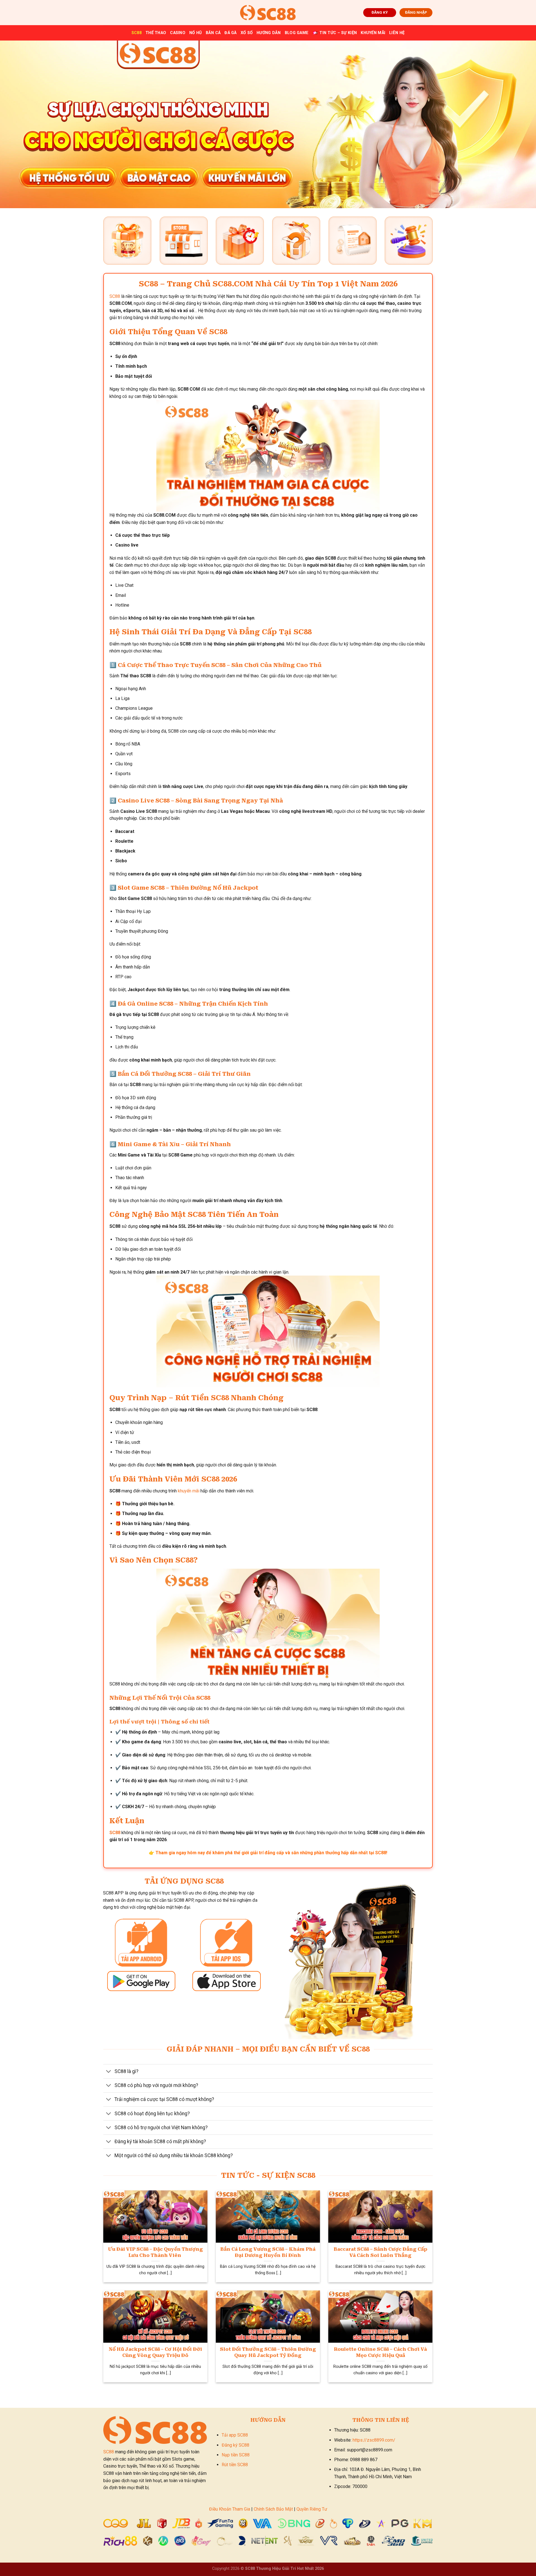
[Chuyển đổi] (109, 2072)
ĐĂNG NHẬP (416, 12)
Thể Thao (156, 33)
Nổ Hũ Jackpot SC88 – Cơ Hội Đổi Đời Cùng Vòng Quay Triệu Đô (155, 2352)
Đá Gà (230, 33)
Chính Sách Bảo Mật (273, 2509)
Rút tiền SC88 (235, 2465)
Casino (178, 33)
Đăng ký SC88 (235, 2445)
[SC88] (268, 12)
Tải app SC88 (235, 2435)
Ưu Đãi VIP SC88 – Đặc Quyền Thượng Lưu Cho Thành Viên (155, 2252)
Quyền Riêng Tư (312, 2509)
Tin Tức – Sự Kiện (338, 33)
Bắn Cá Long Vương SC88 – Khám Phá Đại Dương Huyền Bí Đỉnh (268, 2252)
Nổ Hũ (195, 33)
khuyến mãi (189, 1491)
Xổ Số (247, 33)
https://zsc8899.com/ (374, 2440)
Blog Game (297, 33)
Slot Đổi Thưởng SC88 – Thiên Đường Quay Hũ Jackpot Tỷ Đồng (268, 2352)
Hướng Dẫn (269, 33)
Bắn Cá (213, 33)
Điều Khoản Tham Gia (230, 2509)
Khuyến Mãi (373, 33)
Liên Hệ (397, 33)
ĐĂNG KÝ (380, 12)
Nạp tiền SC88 (236, 2455)
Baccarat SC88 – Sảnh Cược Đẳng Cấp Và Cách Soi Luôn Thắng (381, 2252)
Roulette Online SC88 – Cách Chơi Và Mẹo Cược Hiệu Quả (380, 2352)
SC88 (137, 33)
